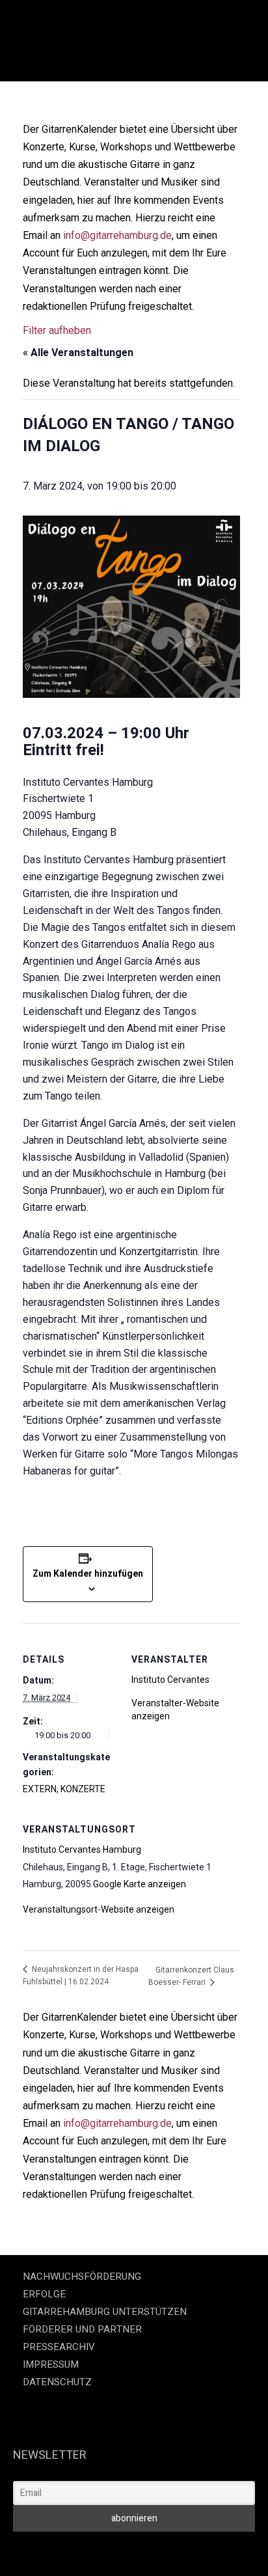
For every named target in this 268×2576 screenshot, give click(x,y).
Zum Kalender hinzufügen (88, 1573)
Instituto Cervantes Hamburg (82, 1849)
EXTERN (40, 1789)
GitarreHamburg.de (49, 2550)
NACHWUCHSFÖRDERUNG (82, 2277)
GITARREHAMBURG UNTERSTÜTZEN (105, 2312)
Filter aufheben (57, 330)
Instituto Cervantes (170, 1680)
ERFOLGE (44, 2294)
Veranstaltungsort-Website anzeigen (99, 1909)
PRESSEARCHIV (59, 2347)
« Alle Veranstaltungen (78, 353)
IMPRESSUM (51, 2364)
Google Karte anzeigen (140, 1884)
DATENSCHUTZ (57, 2382)
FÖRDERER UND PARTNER (82, 2329)
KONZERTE (83, 1789)
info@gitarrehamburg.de (117, 235)
